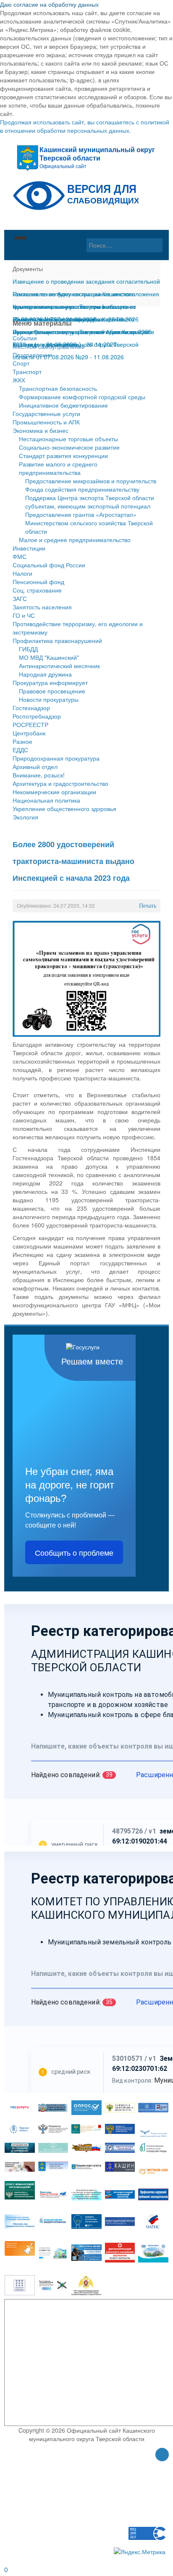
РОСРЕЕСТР (30, 724)
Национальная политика (46, 800)
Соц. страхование (37, 590)
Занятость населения (42, 607)
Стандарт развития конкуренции (63, 456)
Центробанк (29, 733)
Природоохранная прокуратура (56, 758)
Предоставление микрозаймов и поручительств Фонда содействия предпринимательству (91, 485)
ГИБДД (28, 649)
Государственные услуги (46, 414)
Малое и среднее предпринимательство (75, 540)
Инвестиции (29, 548)
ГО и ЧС (24, 615)
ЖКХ (19, 380)
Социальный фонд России (49, 565)
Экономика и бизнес (41, 430)
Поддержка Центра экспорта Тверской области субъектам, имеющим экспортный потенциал (90, 502)
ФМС (20, 556)
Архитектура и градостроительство (60, 783)
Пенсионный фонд (38, 582)
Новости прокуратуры (49, 699)
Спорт (21, 363)
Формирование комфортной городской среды (82, 397)
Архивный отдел (35, 766)
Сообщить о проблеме (74, 1552)
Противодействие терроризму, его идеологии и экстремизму (78, 628)
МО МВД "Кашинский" (49, 657)
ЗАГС (20, 598)
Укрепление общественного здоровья (64, 809)
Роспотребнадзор (37, 716)
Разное (22, 741)
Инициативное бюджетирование (63, 405)
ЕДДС (20, 750)
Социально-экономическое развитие (69, 447)
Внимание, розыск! (39, 775)
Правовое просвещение (52, 691)
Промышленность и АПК (46, 422)
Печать (148, 906)
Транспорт (27, 371)
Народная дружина (45, 674)
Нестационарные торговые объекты (68, 439)
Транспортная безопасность (58, 388)
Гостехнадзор (31, 708)
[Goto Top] (162, 2455)
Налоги (22, 573)
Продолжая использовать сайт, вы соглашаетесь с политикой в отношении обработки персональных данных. (85, 126)
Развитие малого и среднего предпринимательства (58, 468)
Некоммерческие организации (54, 792)
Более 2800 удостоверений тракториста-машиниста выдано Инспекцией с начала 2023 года (73, 861)
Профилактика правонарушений (57, 640)
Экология (25, 817)
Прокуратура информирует (50, 682)
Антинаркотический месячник (59, 666)
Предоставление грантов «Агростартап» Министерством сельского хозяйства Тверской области (89, 523)
